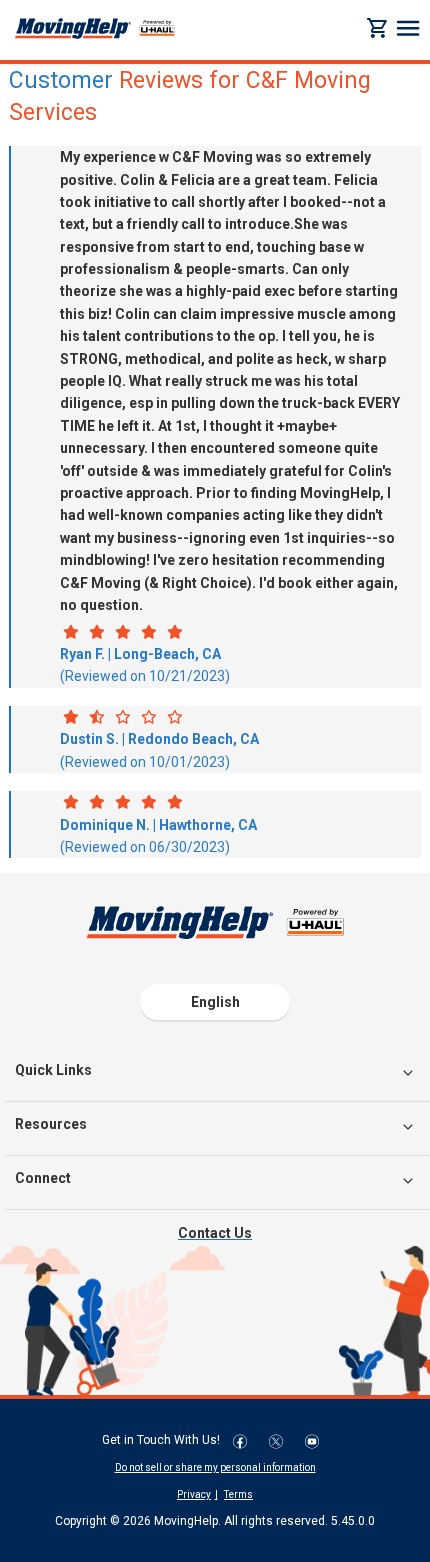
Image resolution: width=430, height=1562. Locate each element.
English (215, 1002)
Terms (238, 1494)
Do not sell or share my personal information (215, 1467)
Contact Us (215, 1233)
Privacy (194, 1494)
